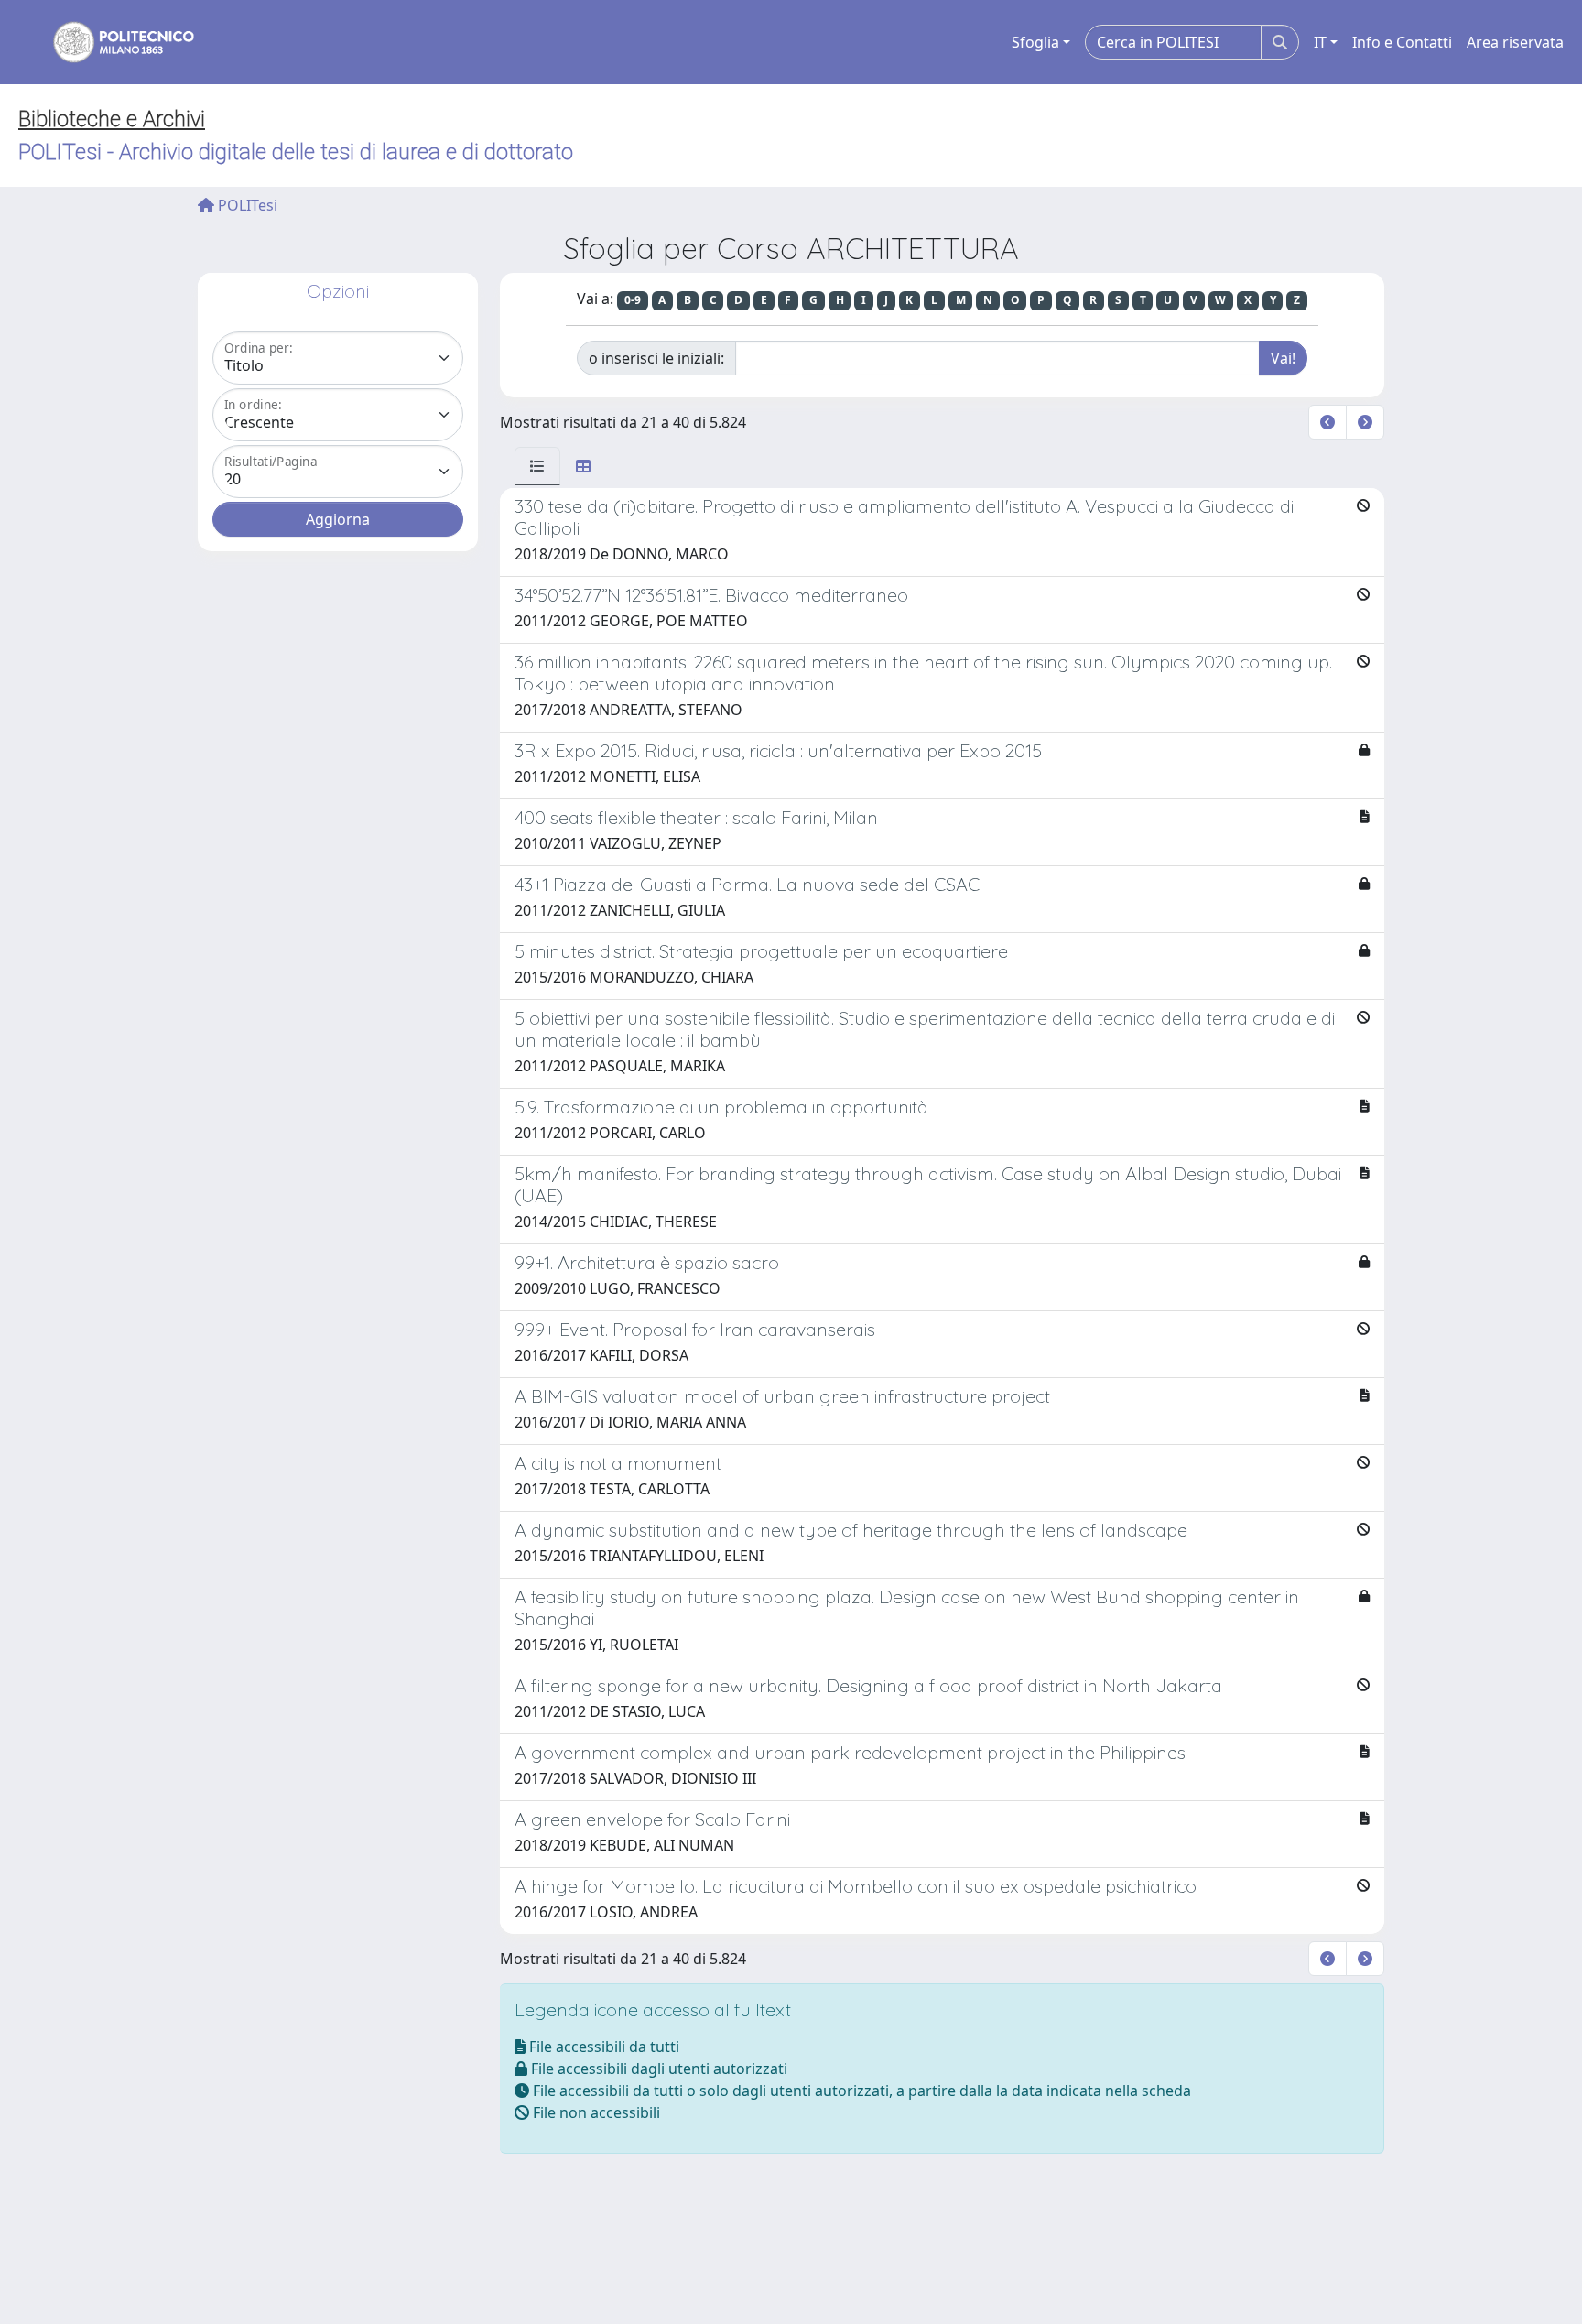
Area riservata (1515, 42)
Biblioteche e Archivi (112, 119)
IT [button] (1320, 42)
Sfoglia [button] (1035, 42)
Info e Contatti (1402, 42)
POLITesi (246, 205)
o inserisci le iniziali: (656, 358)
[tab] (537, 466)
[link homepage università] (112, 42)
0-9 (633, 300)
